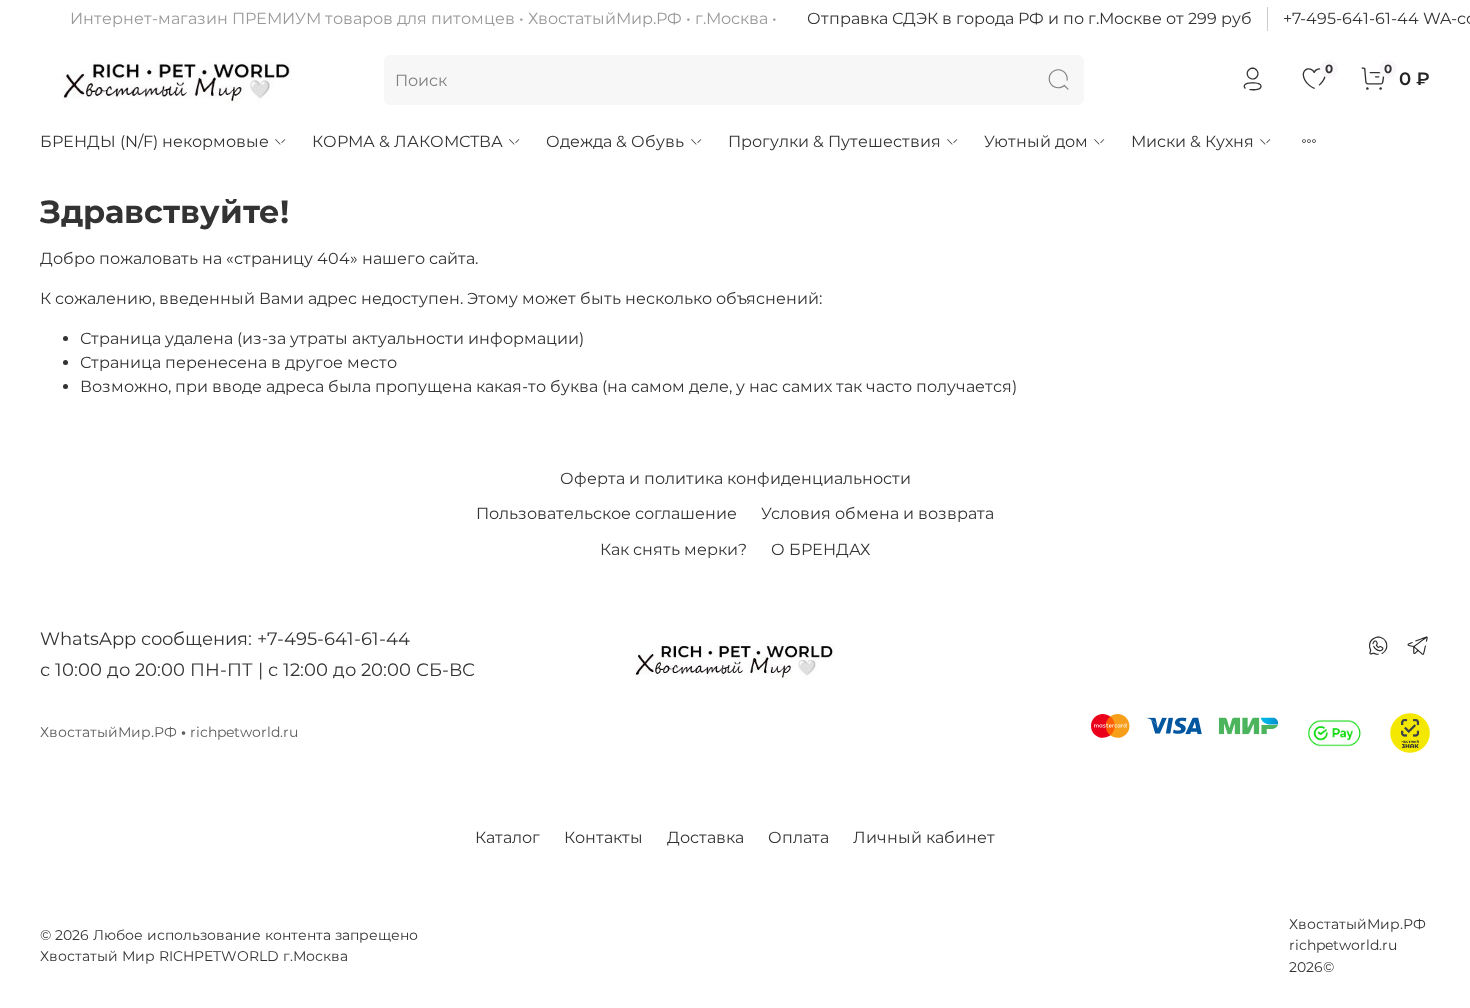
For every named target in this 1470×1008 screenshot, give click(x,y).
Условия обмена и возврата (877, 513)
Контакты (603, 837)
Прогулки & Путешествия (834, 141)
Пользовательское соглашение (606, 513)
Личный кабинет (924, 837)
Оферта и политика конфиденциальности (735, 478)
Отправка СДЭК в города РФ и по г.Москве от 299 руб (1029, 18)
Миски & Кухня (1192, 141)
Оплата (798, 837)
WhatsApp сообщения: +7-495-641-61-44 (225, 639)
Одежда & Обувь (615, 141)
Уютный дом (1036, 141)
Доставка (705, 837)
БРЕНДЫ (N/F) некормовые (154, 141)
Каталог (507, 837)
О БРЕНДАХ (820, 549)
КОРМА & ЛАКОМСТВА (407, 141)
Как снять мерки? (673, 549)
